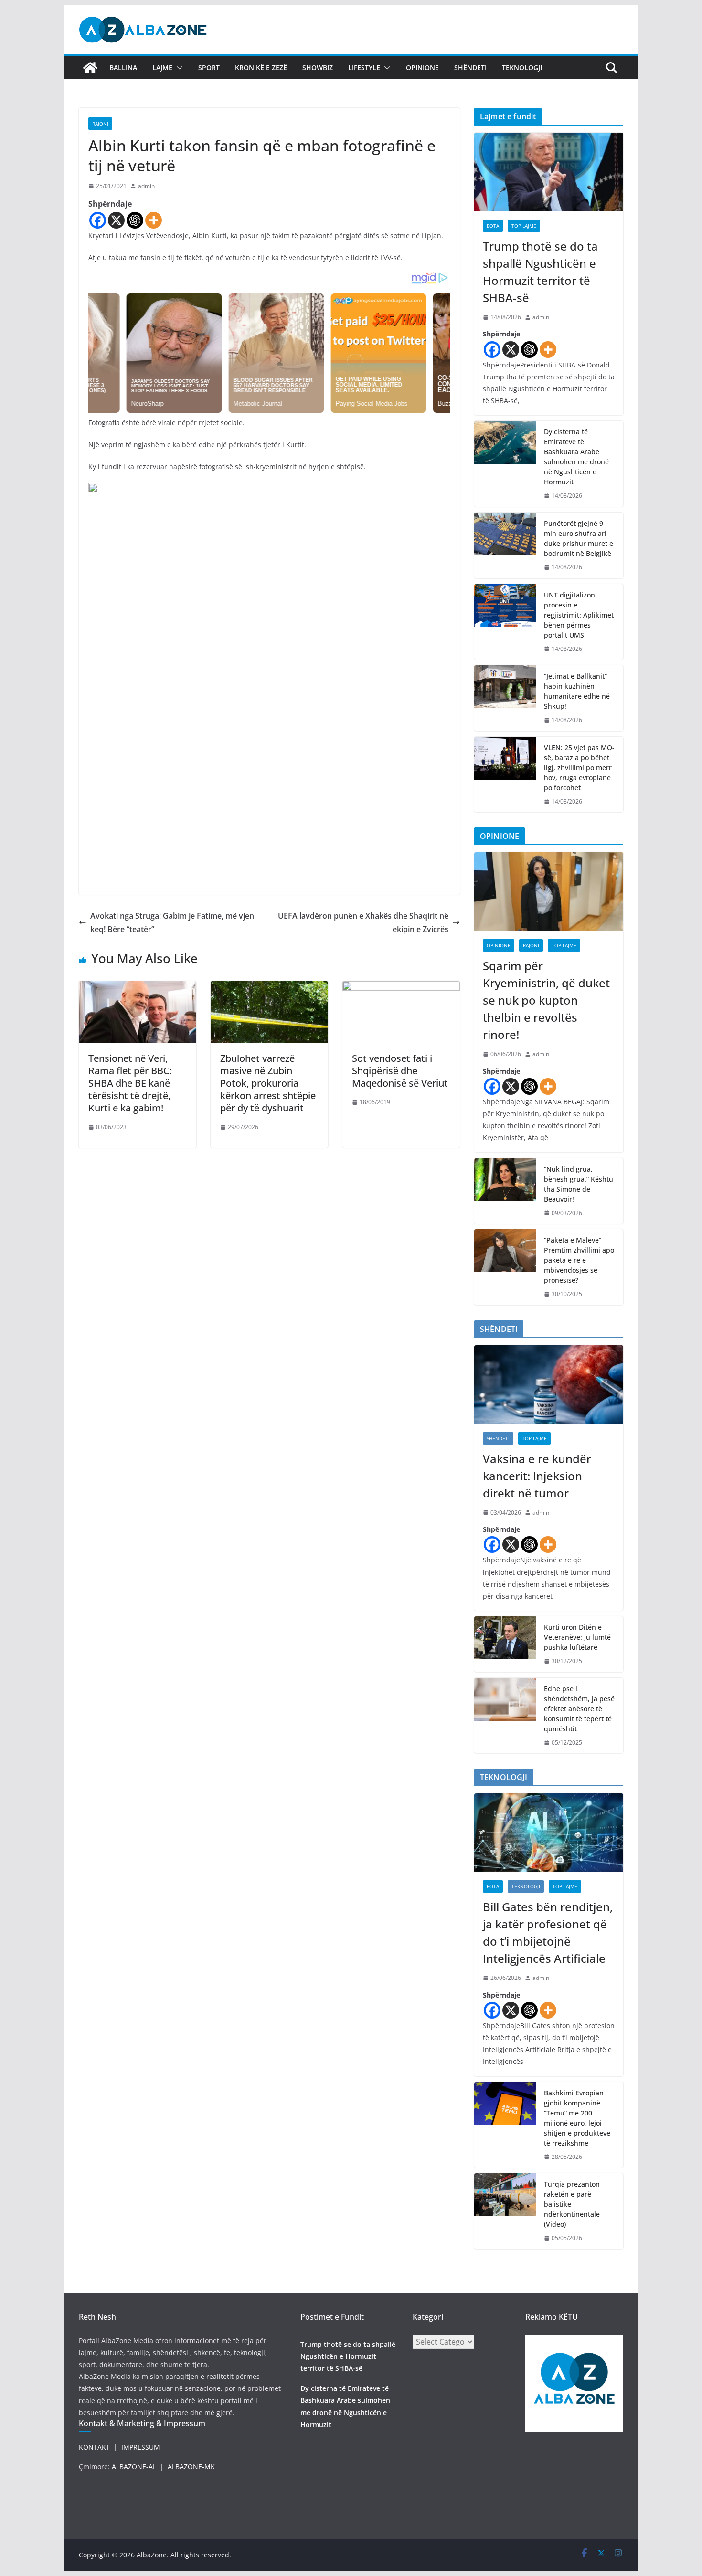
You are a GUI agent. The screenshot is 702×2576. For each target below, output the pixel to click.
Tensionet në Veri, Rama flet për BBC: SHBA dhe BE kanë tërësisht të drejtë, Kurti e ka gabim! (130, 1083)
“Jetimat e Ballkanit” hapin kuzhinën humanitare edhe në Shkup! (577, 691)
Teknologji (522, 68)
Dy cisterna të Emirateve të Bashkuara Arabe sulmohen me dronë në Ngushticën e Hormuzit (576, 457)
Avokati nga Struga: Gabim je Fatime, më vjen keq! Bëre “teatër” (172, 923)
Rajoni (100, 124)
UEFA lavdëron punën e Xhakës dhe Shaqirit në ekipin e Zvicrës (363, 923)
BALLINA (123, 68)
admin (146, 186)
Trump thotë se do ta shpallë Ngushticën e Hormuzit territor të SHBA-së (540, 272)
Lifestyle (364, 68)
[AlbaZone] (90, 68)
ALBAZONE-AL (134, 2466)
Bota (493, 226)
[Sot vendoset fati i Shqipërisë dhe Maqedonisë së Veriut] (401, 988)
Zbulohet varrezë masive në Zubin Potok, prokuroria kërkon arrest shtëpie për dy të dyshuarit (268, 1083)
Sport (209, 68)
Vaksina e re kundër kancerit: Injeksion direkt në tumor (537, 1476)
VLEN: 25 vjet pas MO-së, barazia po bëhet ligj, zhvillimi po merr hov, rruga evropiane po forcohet (579, 768)
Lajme (162, 68)
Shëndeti (470, 68)
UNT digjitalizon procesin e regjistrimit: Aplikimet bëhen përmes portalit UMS (579, 615)
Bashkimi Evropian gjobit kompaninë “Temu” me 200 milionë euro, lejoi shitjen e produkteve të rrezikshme (577, 2118)
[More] (154, 220)
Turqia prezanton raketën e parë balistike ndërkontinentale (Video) (572, 2204)
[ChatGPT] (135, 220)
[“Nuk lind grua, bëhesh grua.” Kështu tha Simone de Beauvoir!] (505, 1191)
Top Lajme (524, 226)
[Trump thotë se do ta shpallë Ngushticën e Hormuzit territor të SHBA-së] (549, 172)
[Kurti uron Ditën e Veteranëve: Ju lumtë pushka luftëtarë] (505, 1644)
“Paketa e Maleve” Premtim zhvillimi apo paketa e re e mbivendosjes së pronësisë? (579, 1260)
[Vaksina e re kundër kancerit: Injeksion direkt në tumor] (549, 1384)
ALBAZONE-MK (191, 2466)
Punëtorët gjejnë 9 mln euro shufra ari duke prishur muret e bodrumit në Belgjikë (579, 538)
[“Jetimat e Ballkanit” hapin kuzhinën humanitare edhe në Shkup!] (505, 698)
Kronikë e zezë (261, 68)
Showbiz (318, 68)
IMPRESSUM (141, 2447)
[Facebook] (98, 220)
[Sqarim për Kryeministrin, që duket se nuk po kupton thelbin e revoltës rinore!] (549, 891)
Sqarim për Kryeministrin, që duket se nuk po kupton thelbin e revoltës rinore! (546, 1000)
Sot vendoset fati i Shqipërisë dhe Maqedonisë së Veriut (400, 1071)
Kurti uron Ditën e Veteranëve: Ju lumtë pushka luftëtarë (577, 1637)
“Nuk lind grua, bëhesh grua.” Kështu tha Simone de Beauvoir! (579, 1184)
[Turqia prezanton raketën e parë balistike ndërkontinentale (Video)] (505, 2211)
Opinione (422, 68)
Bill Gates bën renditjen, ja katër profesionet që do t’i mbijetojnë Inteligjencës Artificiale (548, 1932)
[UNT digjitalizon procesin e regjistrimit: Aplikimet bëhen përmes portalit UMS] (505, 622)
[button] (178, 68)
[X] (116, 220)
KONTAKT (94, 2447)
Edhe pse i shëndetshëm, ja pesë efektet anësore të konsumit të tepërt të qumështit (579, 1709)
